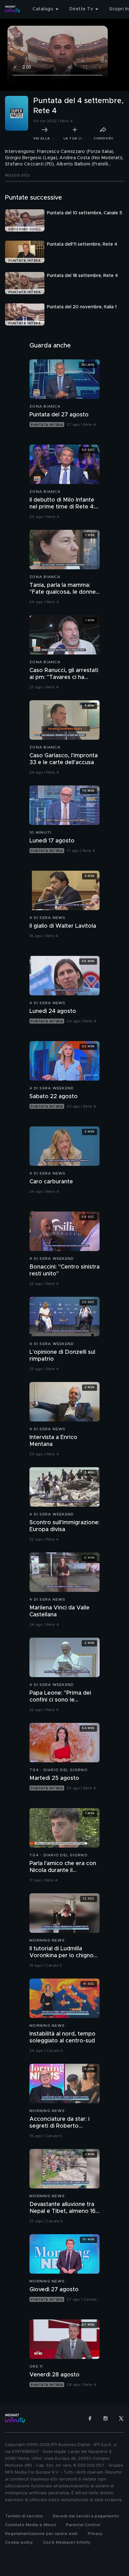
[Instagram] (106, 2418)
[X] (121, 2418)
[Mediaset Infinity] (13, 9)
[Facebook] (90, 2418)
